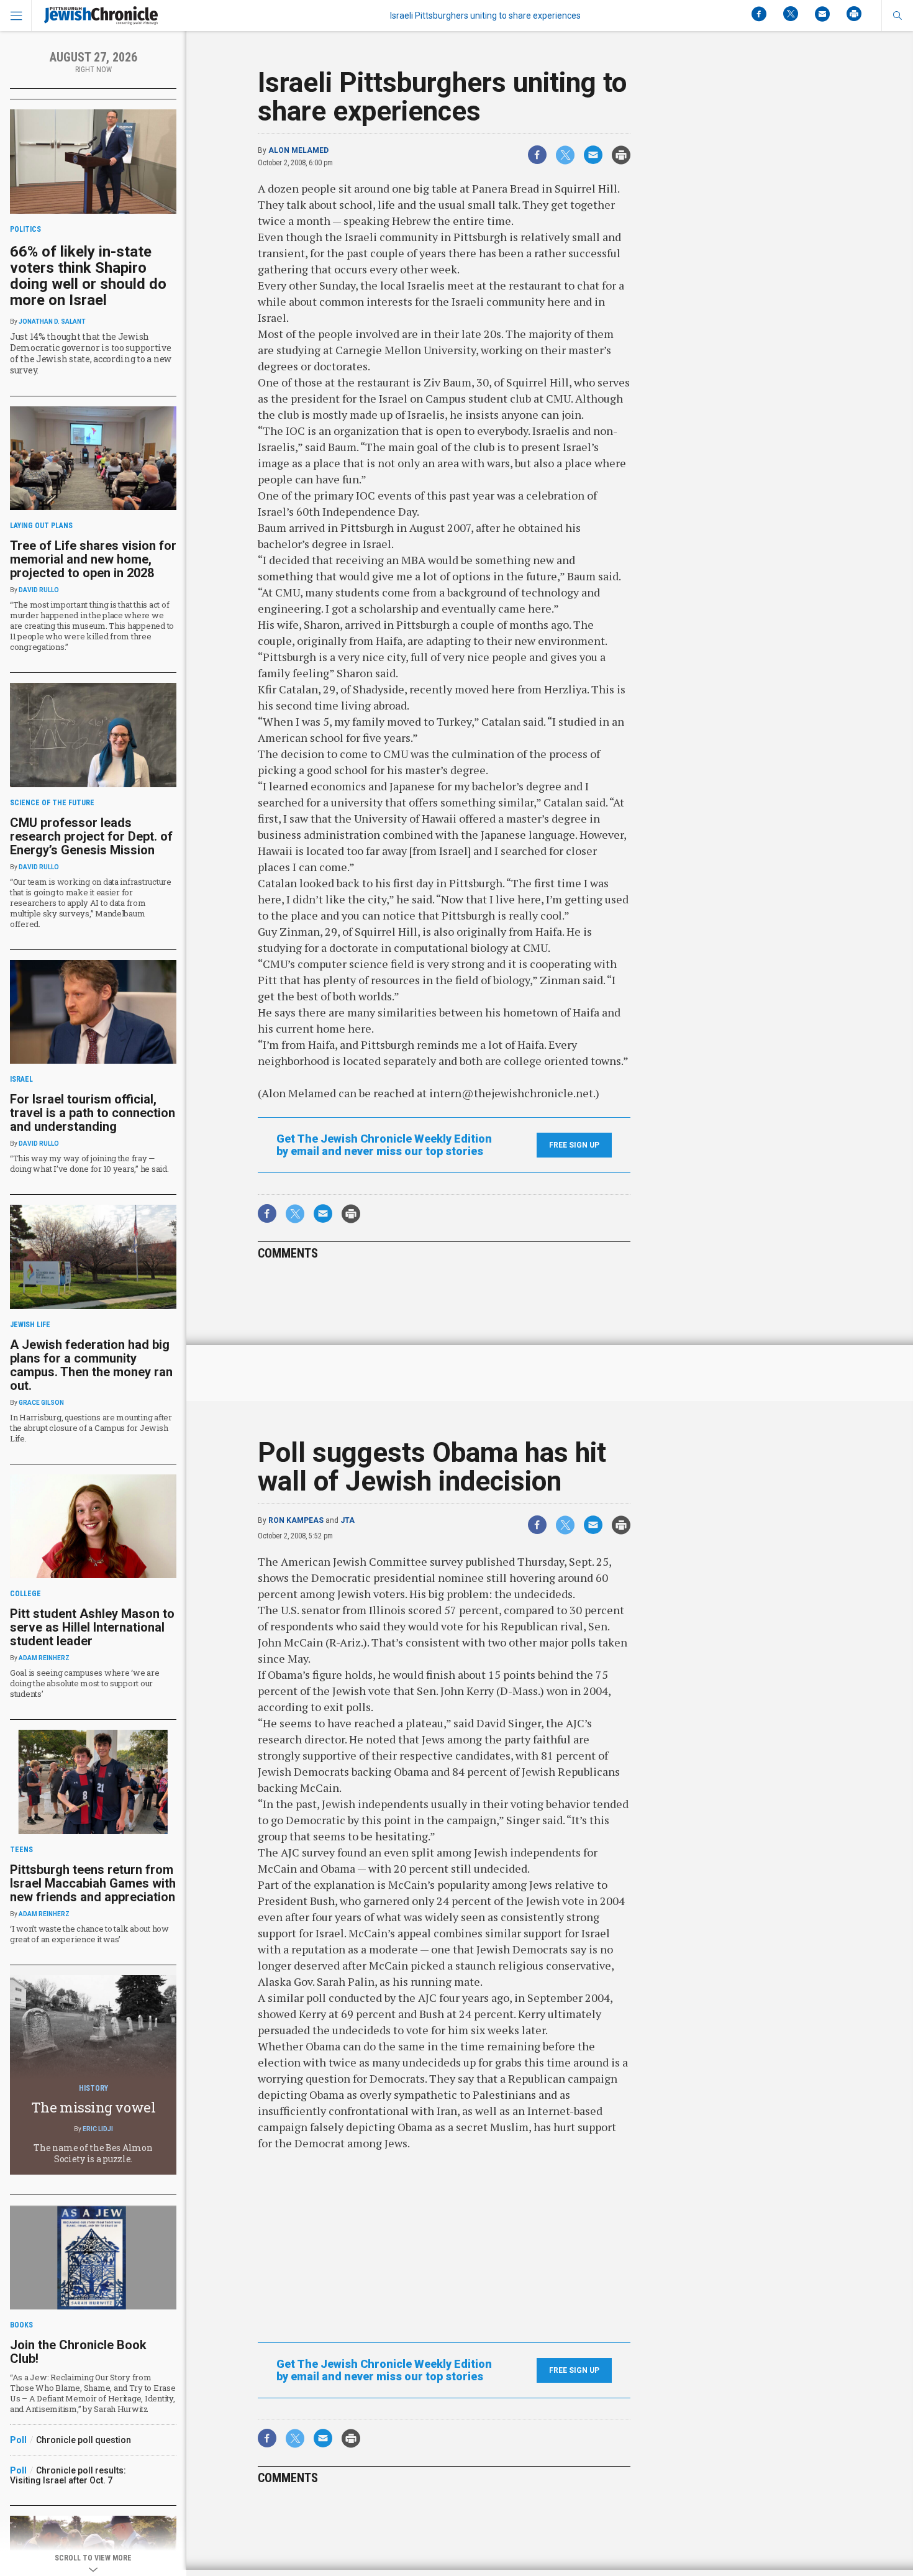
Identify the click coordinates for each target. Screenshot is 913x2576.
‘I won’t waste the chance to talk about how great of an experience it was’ (89, 1934)
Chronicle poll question (84, 2440)
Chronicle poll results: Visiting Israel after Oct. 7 (68, 2475)
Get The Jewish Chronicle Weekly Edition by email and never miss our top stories (384, 1145)
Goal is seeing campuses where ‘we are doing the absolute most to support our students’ (84, 1683)
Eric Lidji (98, 2129)
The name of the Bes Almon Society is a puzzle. (93, 2153)
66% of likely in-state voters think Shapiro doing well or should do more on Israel (88, 276)
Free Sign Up (574, 1145)
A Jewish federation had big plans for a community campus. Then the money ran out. (91, 1365)
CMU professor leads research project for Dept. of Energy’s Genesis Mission (91, 836)
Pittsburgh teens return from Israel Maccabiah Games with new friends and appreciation (93, 1883)
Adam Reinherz (44, 1658)
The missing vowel (93, 2107)
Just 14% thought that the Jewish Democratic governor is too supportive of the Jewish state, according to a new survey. (91, 353)
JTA (347, 1520)
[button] (897, 16)
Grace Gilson (41, 1403)
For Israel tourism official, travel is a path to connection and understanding (93, 1113)
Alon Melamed (298, 150)
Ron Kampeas (296, 1520)
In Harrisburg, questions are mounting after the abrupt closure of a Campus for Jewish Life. (91, 1428)
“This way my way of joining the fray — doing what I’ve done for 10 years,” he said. (89, 1163)
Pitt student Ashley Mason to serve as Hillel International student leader (92, 1627)
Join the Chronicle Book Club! (78, 2352)
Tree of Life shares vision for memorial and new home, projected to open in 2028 (93, 559)
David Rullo (39, 590)
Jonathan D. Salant (52, 322)
